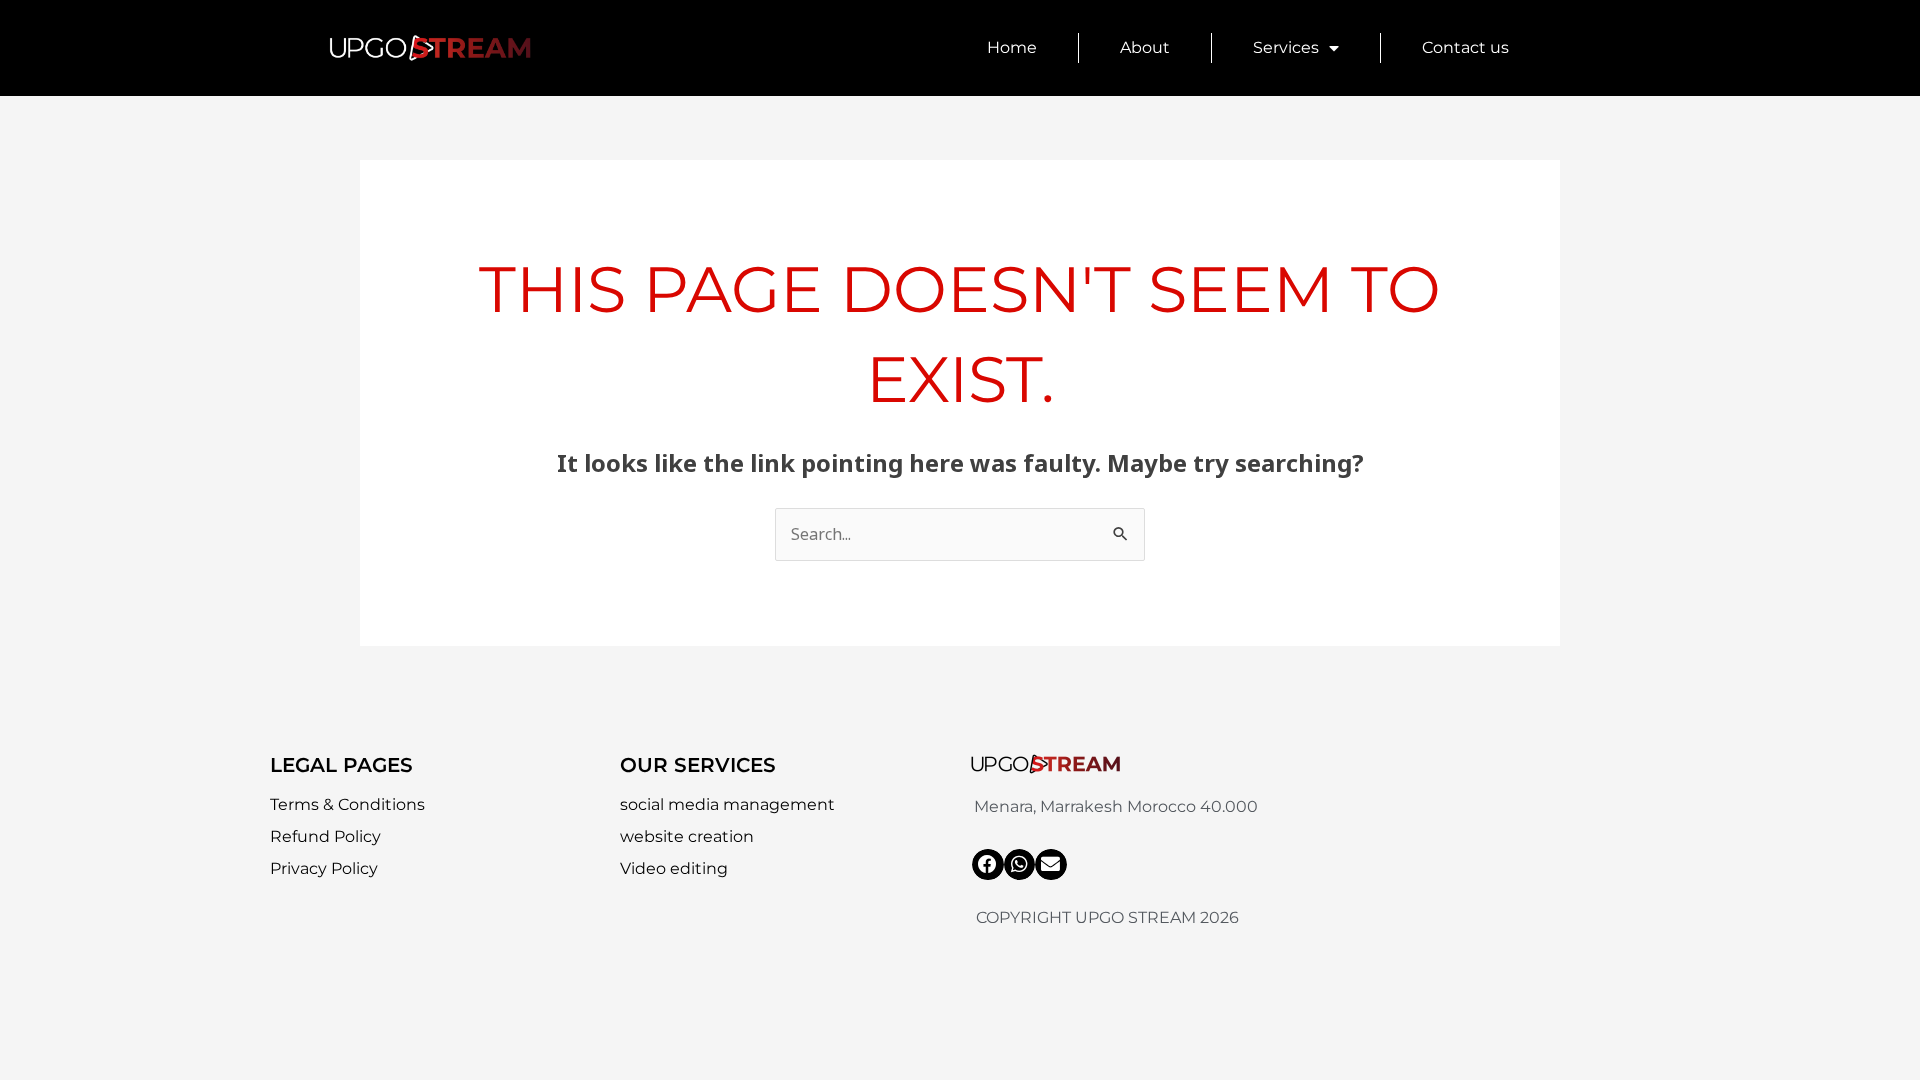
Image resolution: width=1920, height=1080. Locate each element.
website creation (687, 836)
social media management (727, 804)
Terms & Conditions (347, 804)
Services (1286, 47)
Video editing (674, 868)
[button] (988, 865)
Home (1012, 47)
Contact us (1465, 47)
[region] (260, 935)
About (1145, 47)
